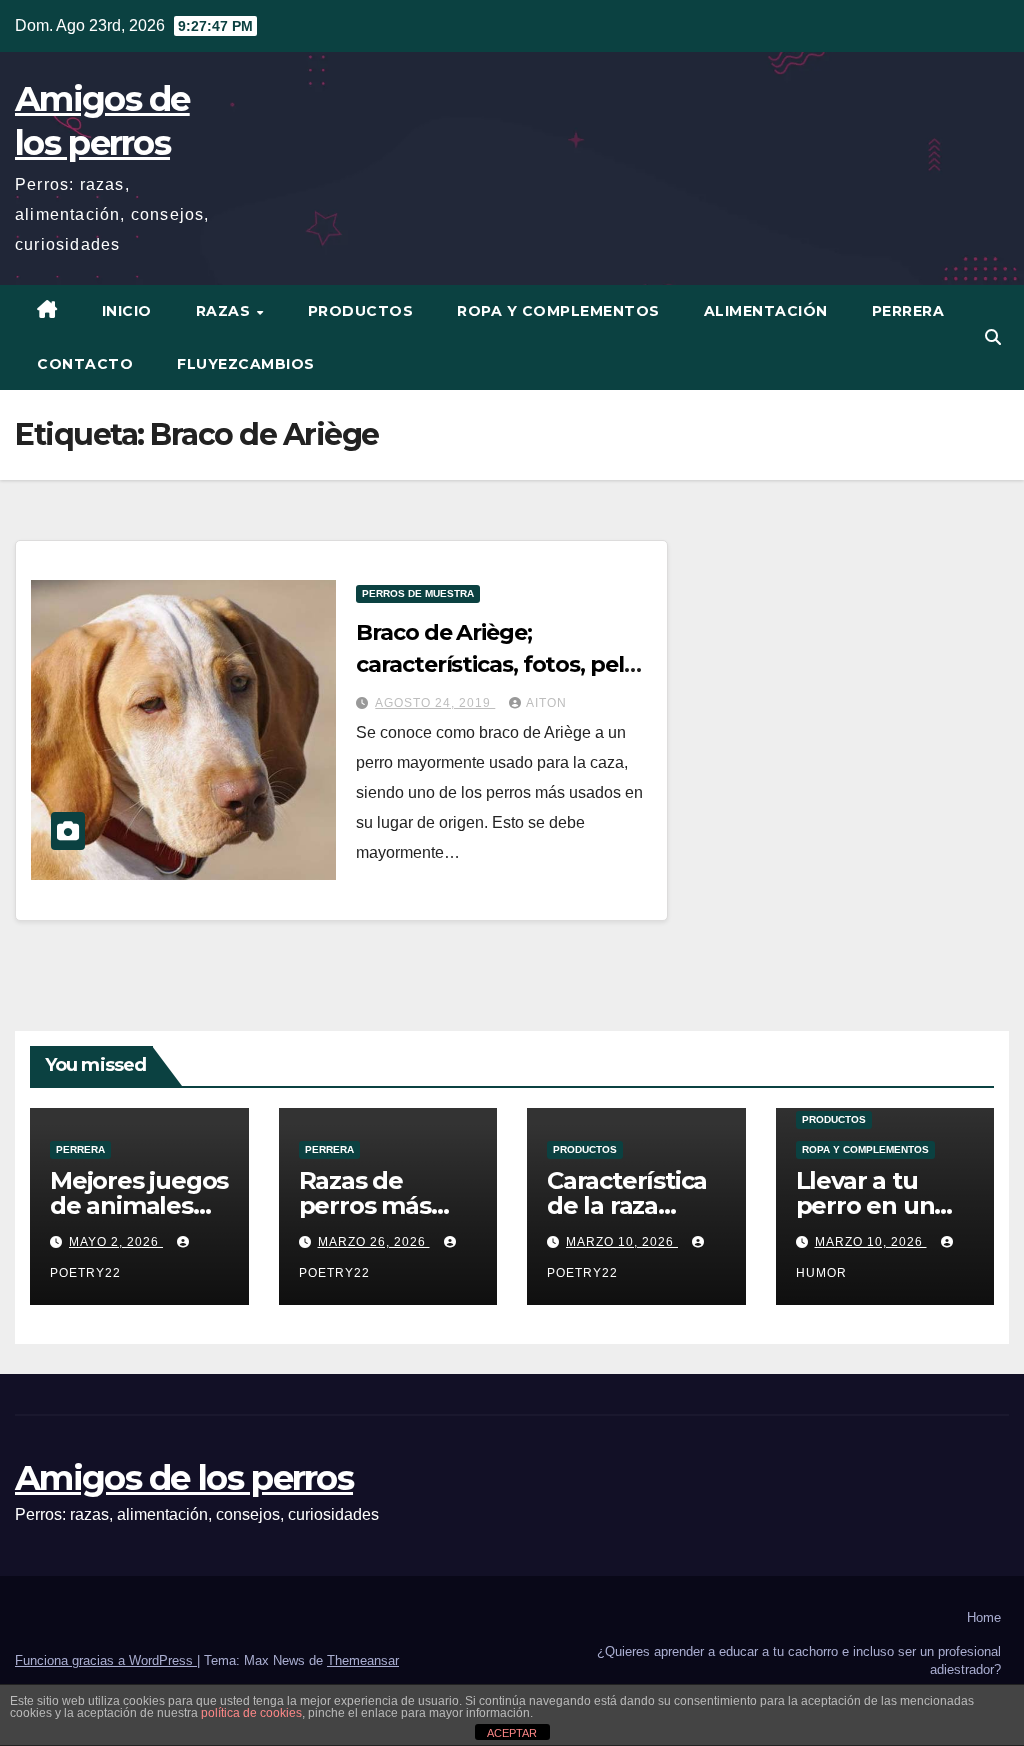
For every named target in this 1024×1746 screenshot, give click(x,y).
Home (984, 1617)
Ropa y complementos (558, 311)
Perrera (908, 311)
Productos (361, 311)
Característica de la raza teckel (627, 1205)
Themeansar (363, 1660)
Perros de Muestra (418, 593)
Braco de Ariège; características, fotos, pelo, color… (499, 664)
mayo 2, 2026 (116, 1242)
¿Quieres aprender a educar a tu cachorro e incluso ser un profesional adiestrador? (799, 1660)
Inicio (127, 311)
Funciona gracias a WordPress (106, 1660)
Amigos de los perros (184, 1478)
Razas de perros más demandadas (376, 1205)
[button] (993, 337)
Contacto (85, 364)
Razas (225, 311)
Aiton (546, 703)
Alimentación (766, 311)
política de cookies (251, 1713)
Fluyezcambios (246, 364)
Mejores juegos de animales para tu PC (139, 1205)
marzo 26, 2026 (374, 1242)
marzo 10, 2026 (622, 1242)
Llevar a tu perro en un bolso (865, 1205)
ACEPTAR (512, 1733)
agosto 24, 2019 (435, 703)
